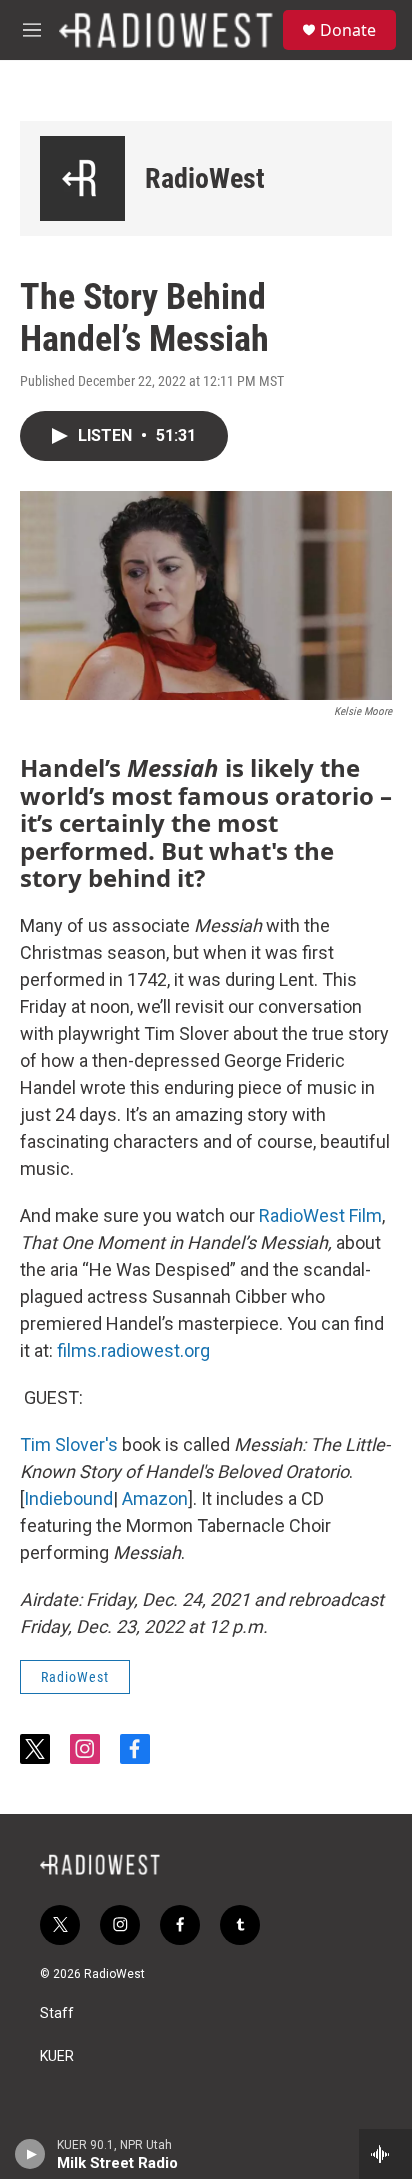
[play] (30, 2154)
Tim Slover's (69, 1444)
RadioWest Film (320, 1215)
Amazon (155, 1498)
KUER (57, 2056)
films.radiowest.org (133, 1350)
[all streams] (385, 2154)
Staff (57, 2013)
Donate (348, 30)
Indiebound (68, 1498)
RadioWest (205, 178)
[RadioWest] (82, 178)
